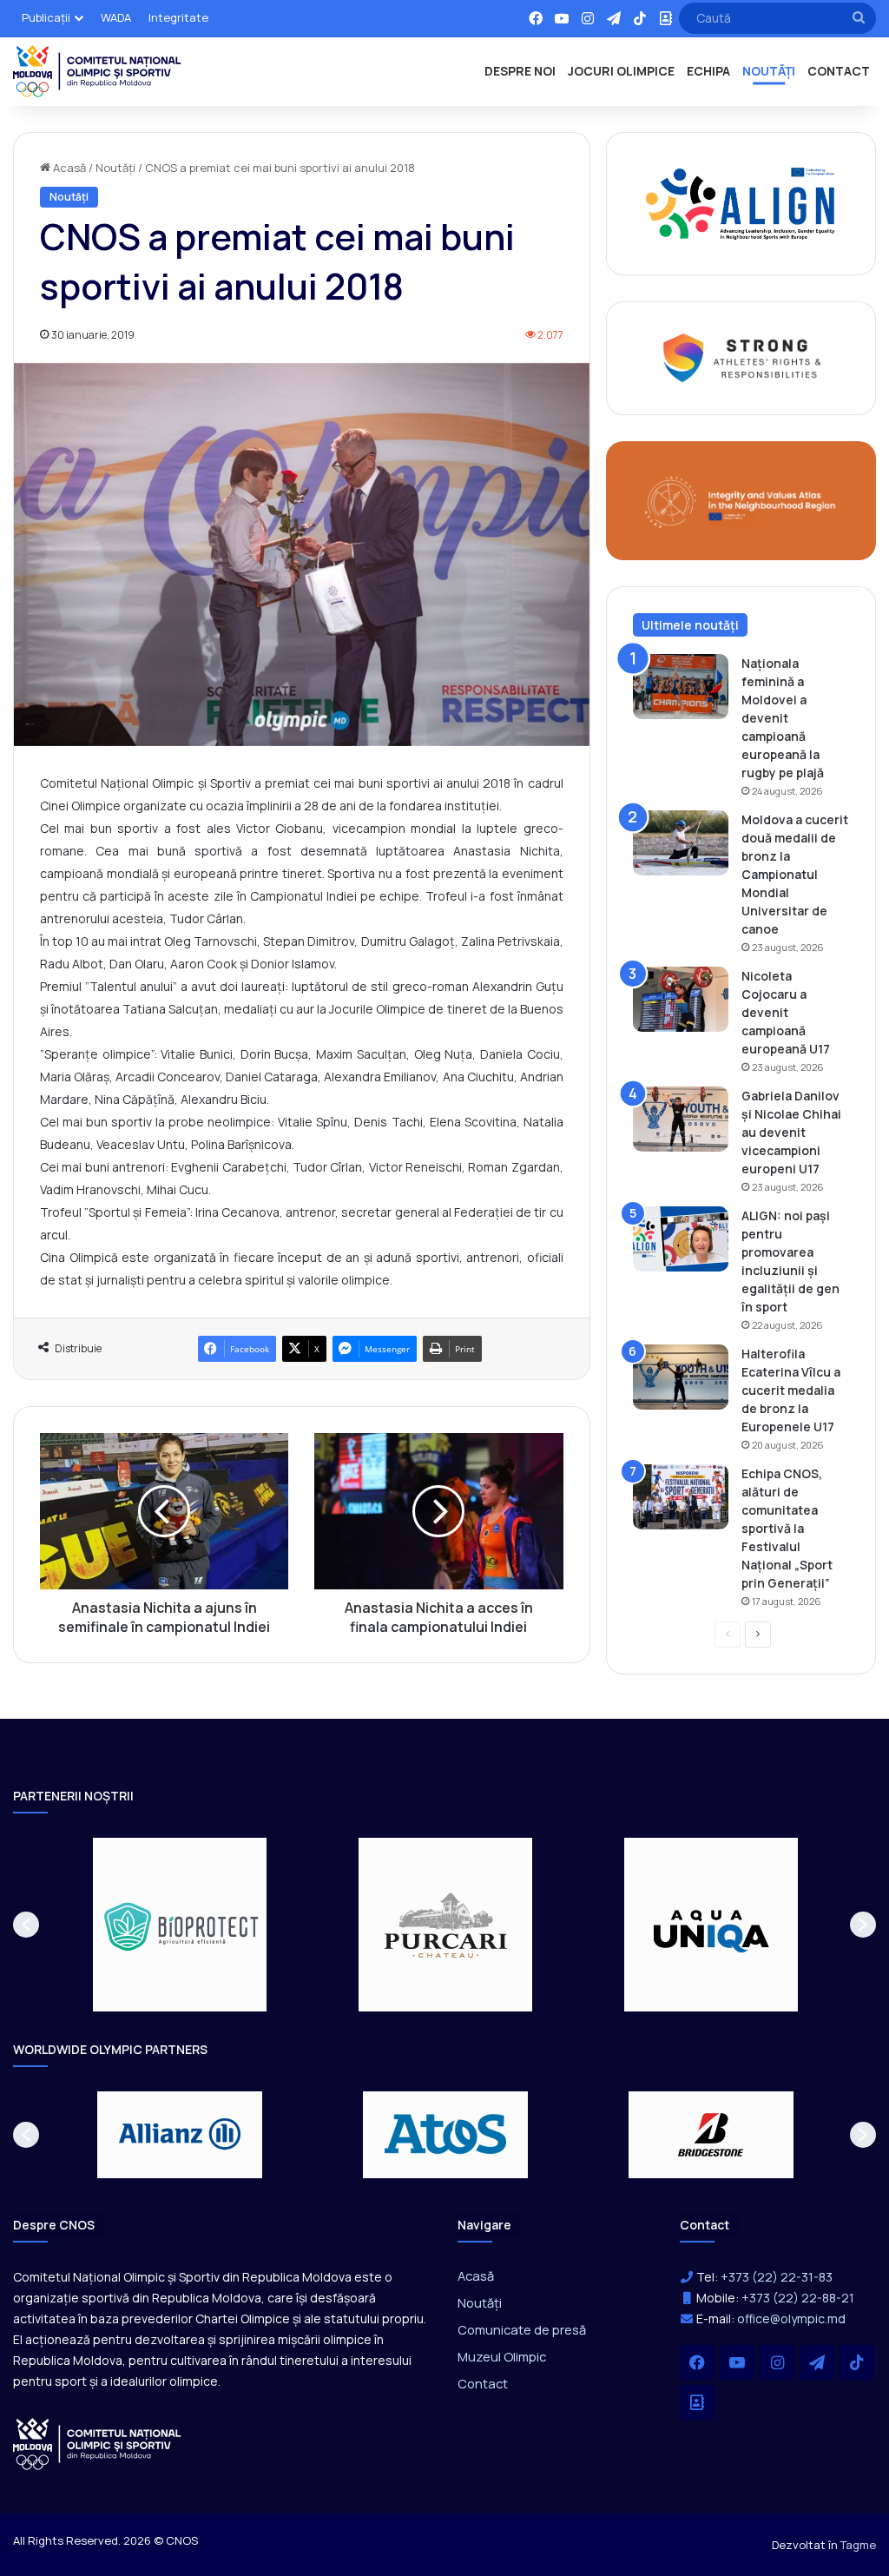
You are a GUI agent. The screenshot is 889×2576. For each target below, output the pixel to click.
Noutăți (115, 168)
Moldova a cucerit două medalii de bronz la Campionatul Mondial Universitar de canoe (795, 874)
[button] (26, 1925)
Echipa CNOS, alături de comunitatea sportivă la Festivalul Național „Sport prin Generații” (787, 1528)
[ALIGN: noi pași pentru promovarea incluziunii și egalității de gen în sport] (681, 1239)
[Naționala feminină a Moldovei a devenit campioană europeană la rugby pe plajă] (681, 687)
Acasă (68, 168)
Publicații (46, 17)
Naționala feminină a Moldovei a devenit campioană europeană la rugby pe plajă (783, 718)
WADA (116, 17)
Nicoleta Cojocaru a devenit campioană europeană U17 (786, 1012)
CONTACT (839, 71)
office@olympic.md (791, 2318)
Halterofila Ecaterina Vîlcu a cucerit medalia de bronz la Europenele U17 (791, 1390)
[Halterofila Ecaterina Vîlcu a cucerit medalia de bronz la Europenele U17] (681, 1377)
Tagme (858, 2545)
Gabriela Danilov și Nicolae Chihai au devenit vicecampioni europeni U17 (791, 1132)
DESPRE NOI (520, 71)
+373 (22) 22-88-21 (798, 2298)
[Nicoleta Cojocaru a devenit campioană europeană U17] (681, 999)
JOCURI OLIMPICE (621, 71)
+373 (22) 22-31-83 (777, 2277)
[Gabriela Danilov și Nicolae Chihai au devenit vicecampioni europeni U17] (681, 1119)
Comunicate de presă (522, 2329)
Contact (483, 2383)
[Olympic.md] (97, 71)
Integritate (178, 17)
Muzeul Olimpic (502, 2356)
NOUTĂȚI (769, 71)
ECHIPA (708, 71)
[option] (180, 1925)
